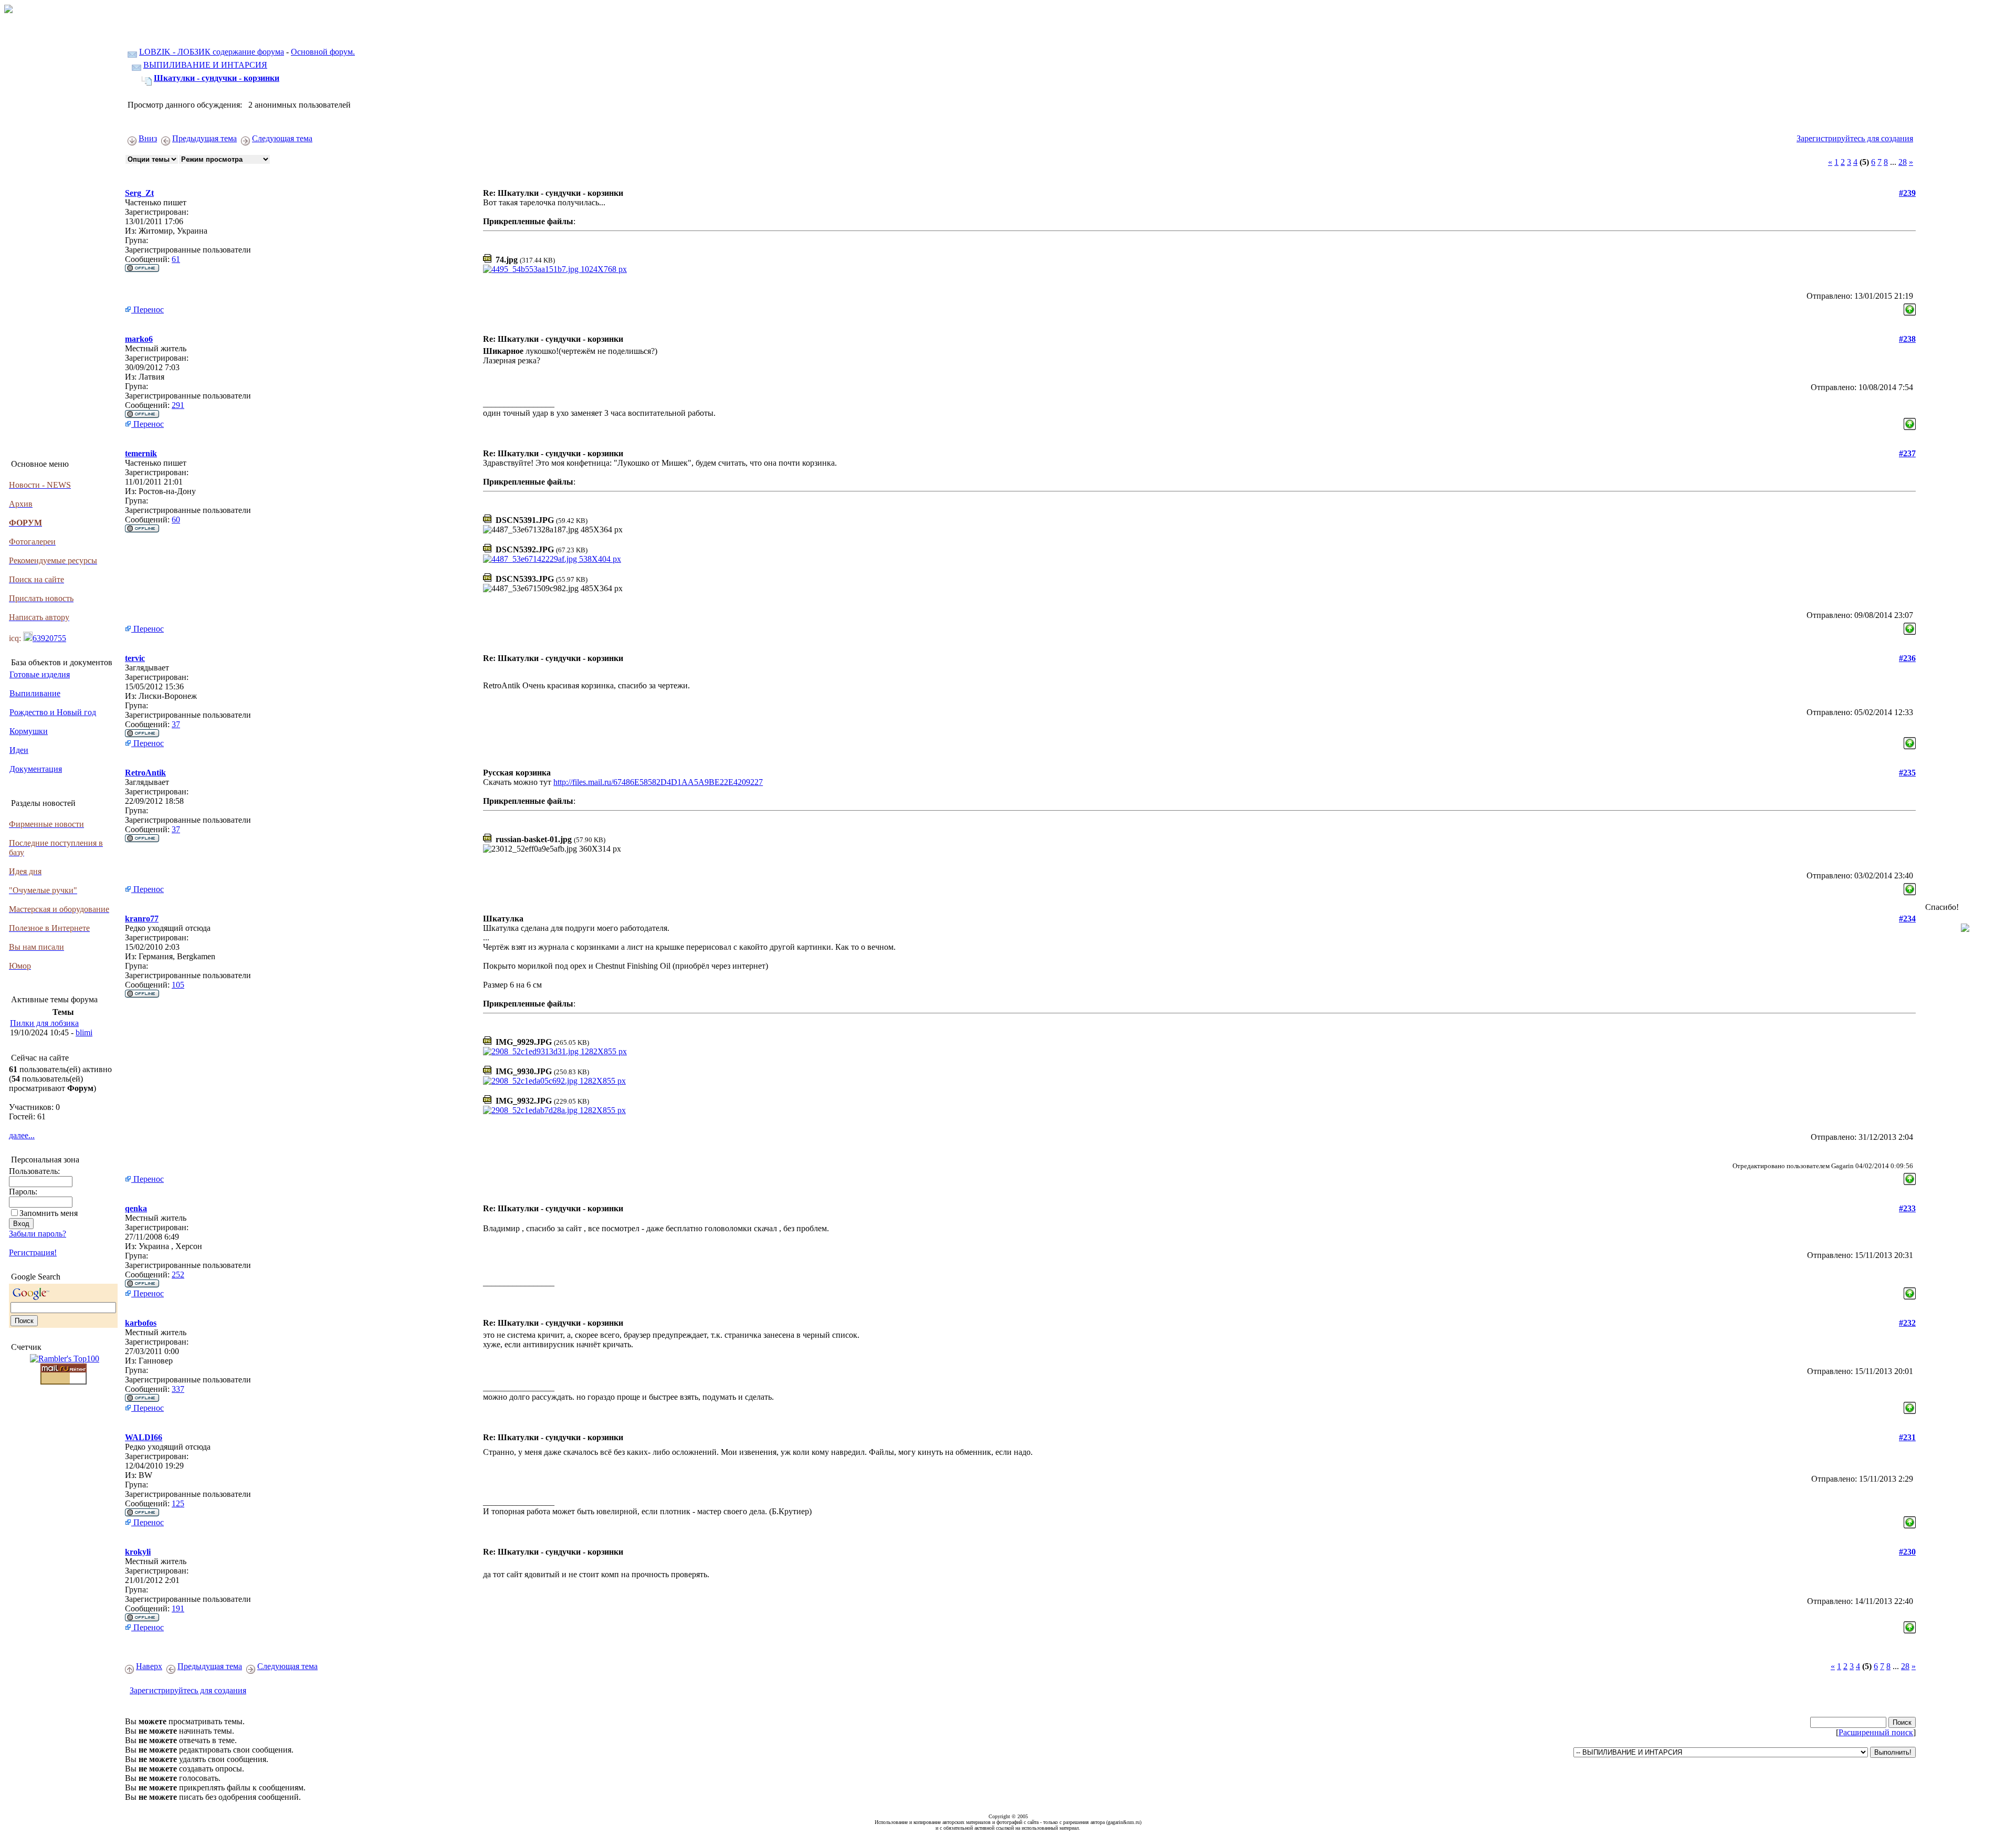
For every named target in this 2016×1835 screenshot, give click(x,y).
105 (178, 985)
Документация (36, 769)
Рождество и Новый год (53, 712)
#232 (1907, 1323)
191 (178, 1608)
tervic (135, 658)
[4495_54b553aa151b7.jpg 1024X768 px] (555, 269)
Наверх (149, 1666)
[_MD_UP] (1910, 307)
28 (1903, 162)
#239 (1907, 193)
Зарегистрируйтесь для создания (1855, 138)
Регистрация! (33, 1252)
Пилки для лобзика (44, 1023)
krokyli (138, 1552)
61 (176, 259)
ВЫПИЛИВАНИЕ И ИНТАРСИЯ (205, 65)
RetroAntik (145, 773)
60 (176, 520)
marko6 (139, 339)
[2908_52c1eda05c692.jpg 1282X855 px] (554, 1081)
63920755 (49, 638)
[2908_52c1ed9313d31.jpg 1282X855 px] (555, 1051)
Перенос (148, 310)
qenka (136, 1208)
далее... (22, 1135)
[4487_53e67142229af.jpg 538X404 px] (552, 559)
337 (178, 1389)
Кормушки (29, 731)
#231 (1907, 1437)
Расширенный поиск (1876, 1732)
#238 (1907, 339)
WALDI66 (144, 1437)
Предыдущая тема (204, 138)
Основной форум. (323, 52)
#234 (1907, 919)
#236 (1907, 658)
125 (178, 1503)
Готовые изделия (40, 674)
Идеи (19, 750)
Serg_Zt (139, 193)
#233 (1907, 1208)
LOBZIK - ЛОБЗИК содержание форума (212, 52)
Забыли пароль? (38, 1234)
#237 (1907, 453)
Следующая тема (282, 138)
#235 (1907, 773)
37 (176, 724)
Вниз (148, 138)
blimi (84, 1032)
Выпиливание (35, 693)
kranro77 (142, 919)
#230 (1907, 1552)
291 (178, 405)
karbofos (141, 1323)
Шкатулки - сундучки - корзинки (217, 78)
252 (178, 1275)
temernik (141, 453)
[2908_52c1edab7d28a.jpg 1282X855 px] (554, 1110)
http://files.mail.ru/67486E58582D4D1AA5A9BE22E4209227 (658, 782)
